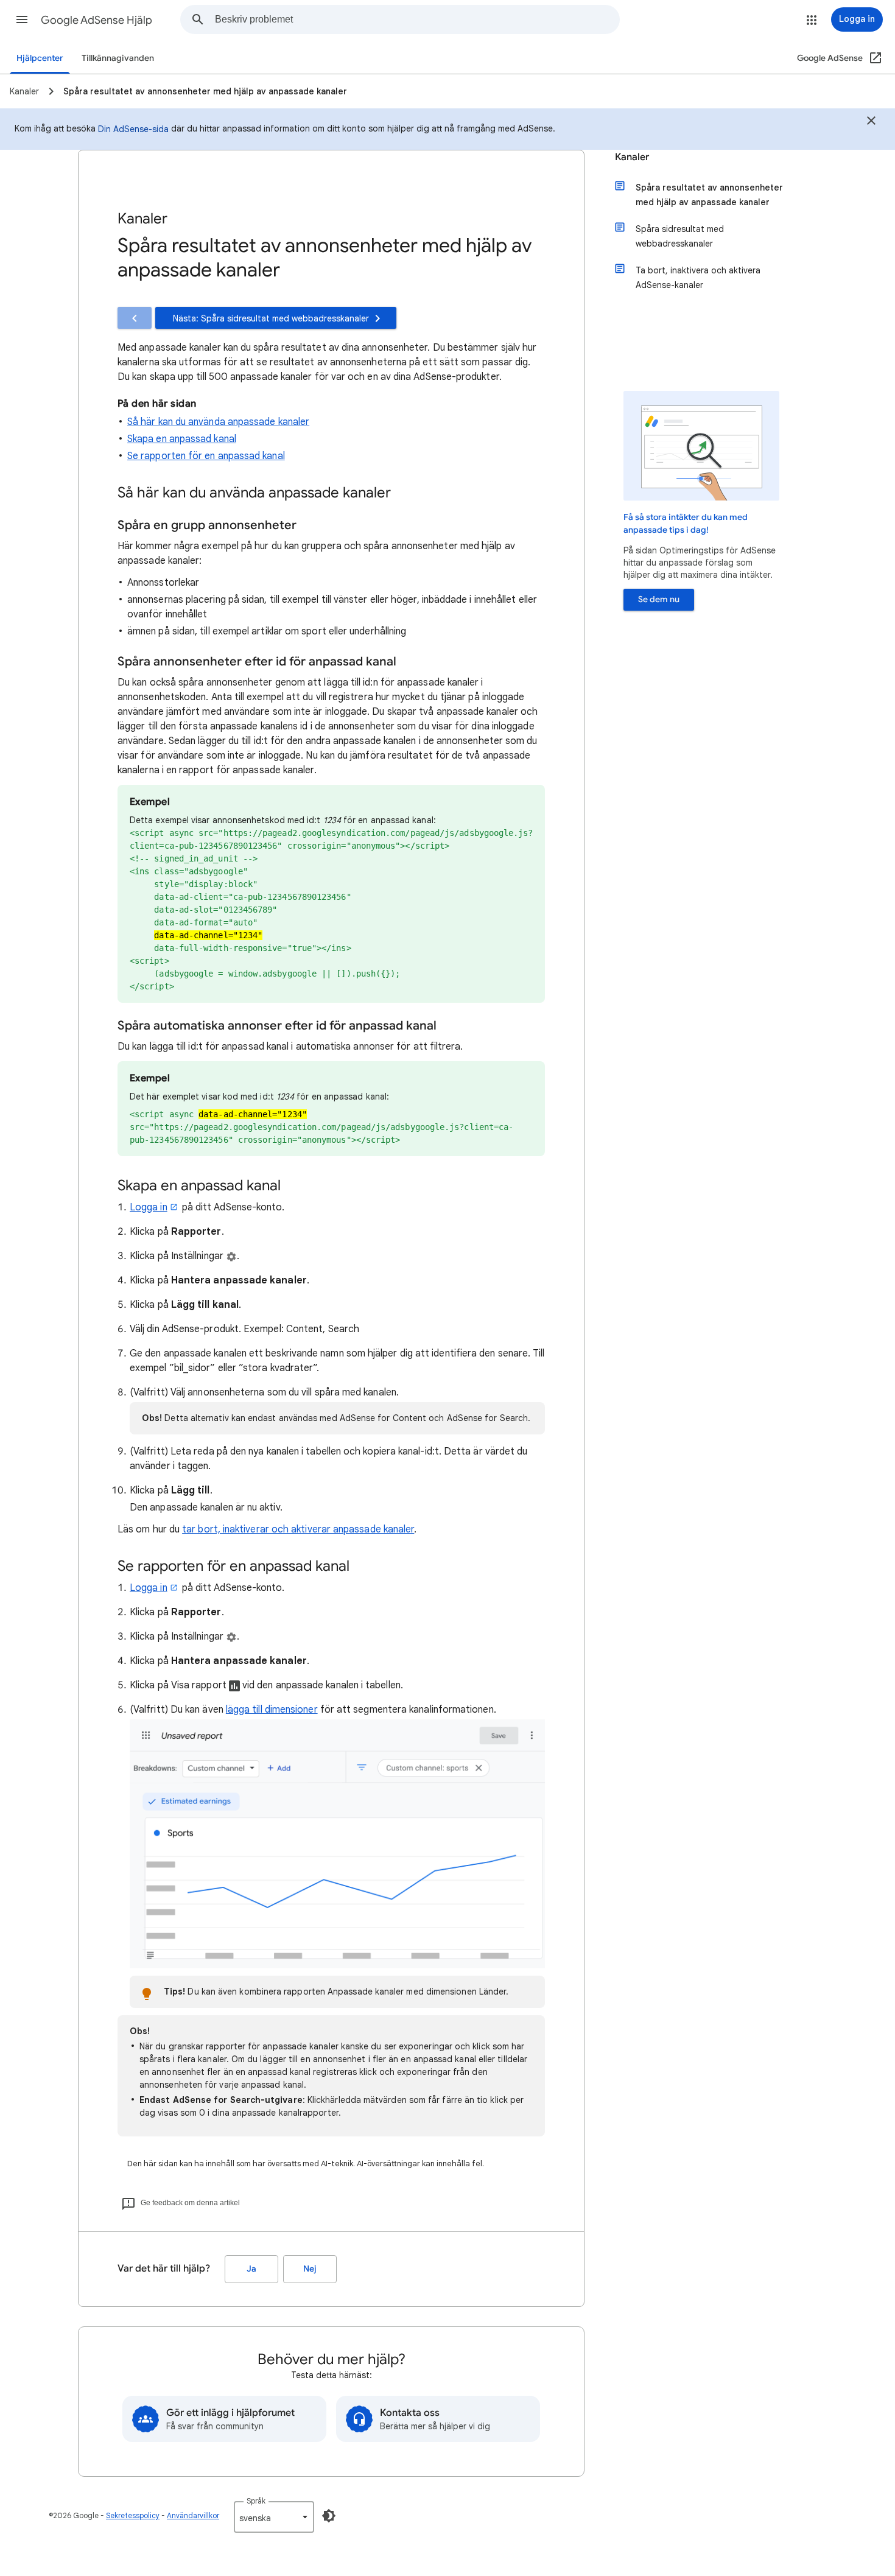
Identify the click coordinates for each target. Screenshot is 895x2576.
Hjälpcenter (40, 58)
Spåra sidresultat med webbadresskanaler (680, 236)
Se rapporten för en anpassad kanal (206, 456)
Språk (256, 2501)
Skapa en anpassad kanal (182, 439)
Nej (310, 2269)
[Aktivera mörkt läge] (329, 2516)
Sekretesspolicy (133, 2515)
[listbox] (274, 2517)
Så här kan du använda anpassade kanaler (218, 422)
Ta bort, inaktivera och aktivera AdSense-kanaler (698, 278)
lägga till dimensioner (272, 1710)
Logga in (149, 1207)
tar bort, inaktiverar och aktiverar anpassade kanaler (298, 1529)
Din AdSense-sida (133, 129)
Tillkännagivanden (118, 58)
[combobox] (417, 19)
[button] (22, 19)
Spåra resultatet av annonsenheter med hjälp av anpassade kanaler (709, 195)
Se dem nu (659, 599)
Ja (251, 2269)
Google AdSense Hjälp (97, 20)
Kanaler (632, 157)
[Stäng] (871, 122)
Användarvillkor (193, 2515)
